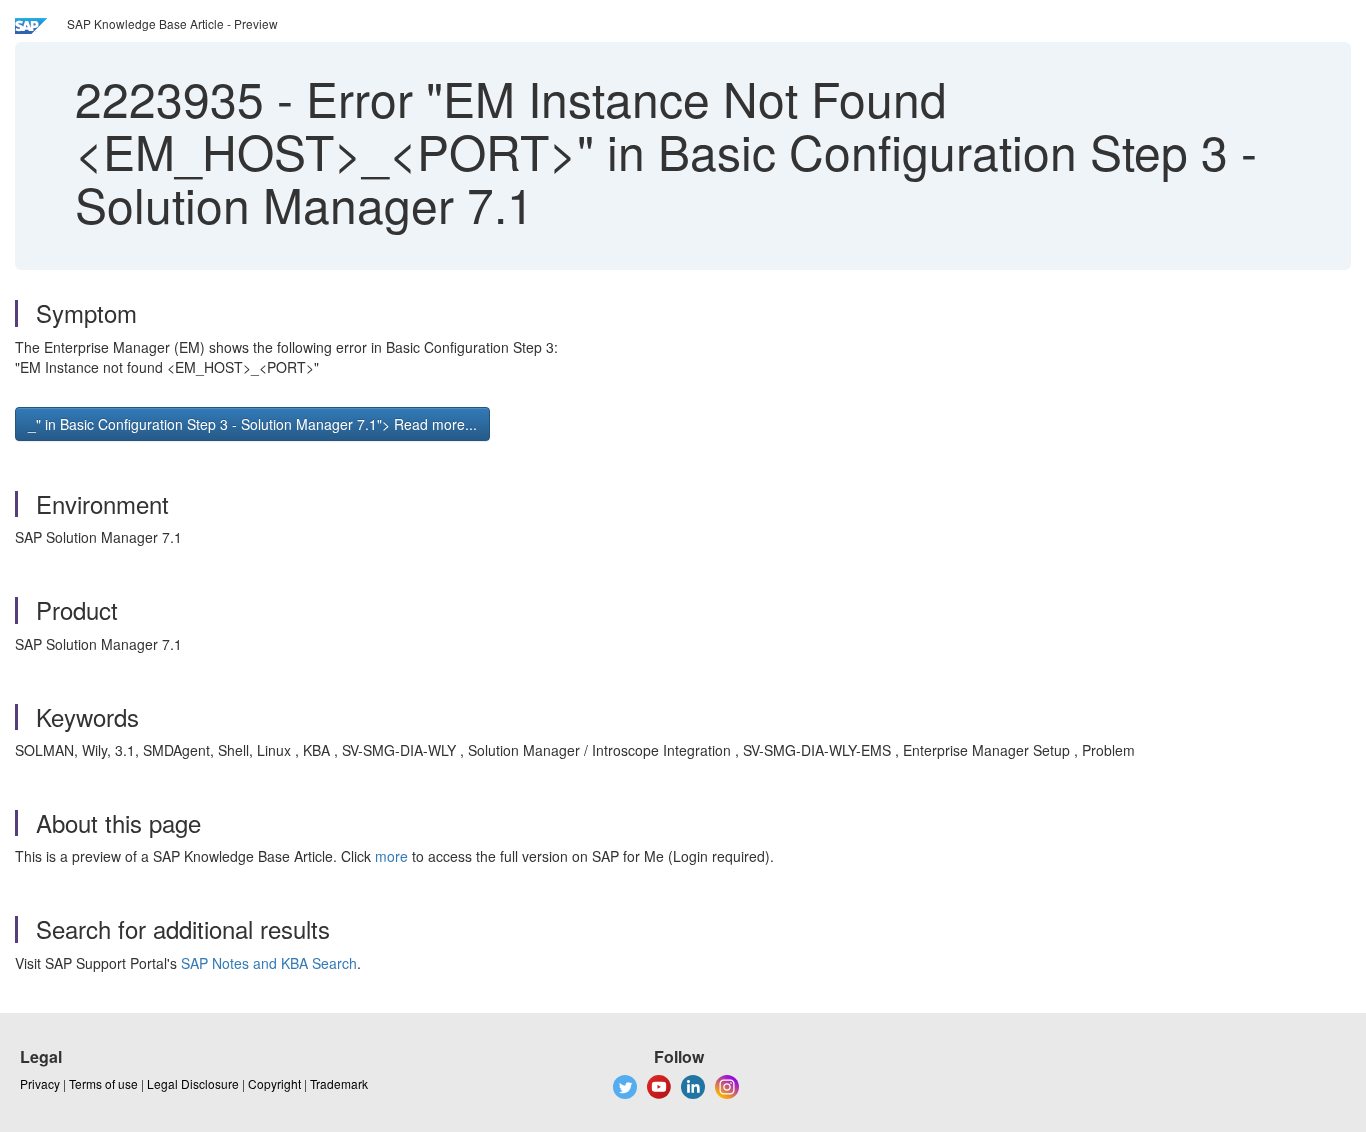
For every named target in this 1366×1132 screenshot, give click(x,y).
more (391, 856)
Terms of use (103, 1083)
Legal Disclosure (193, 1083)
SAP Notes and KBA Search (269, 963)
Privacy (40, 1083)
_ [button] (252, 424)
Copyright (274, 1083)
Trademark (339, 1083)
